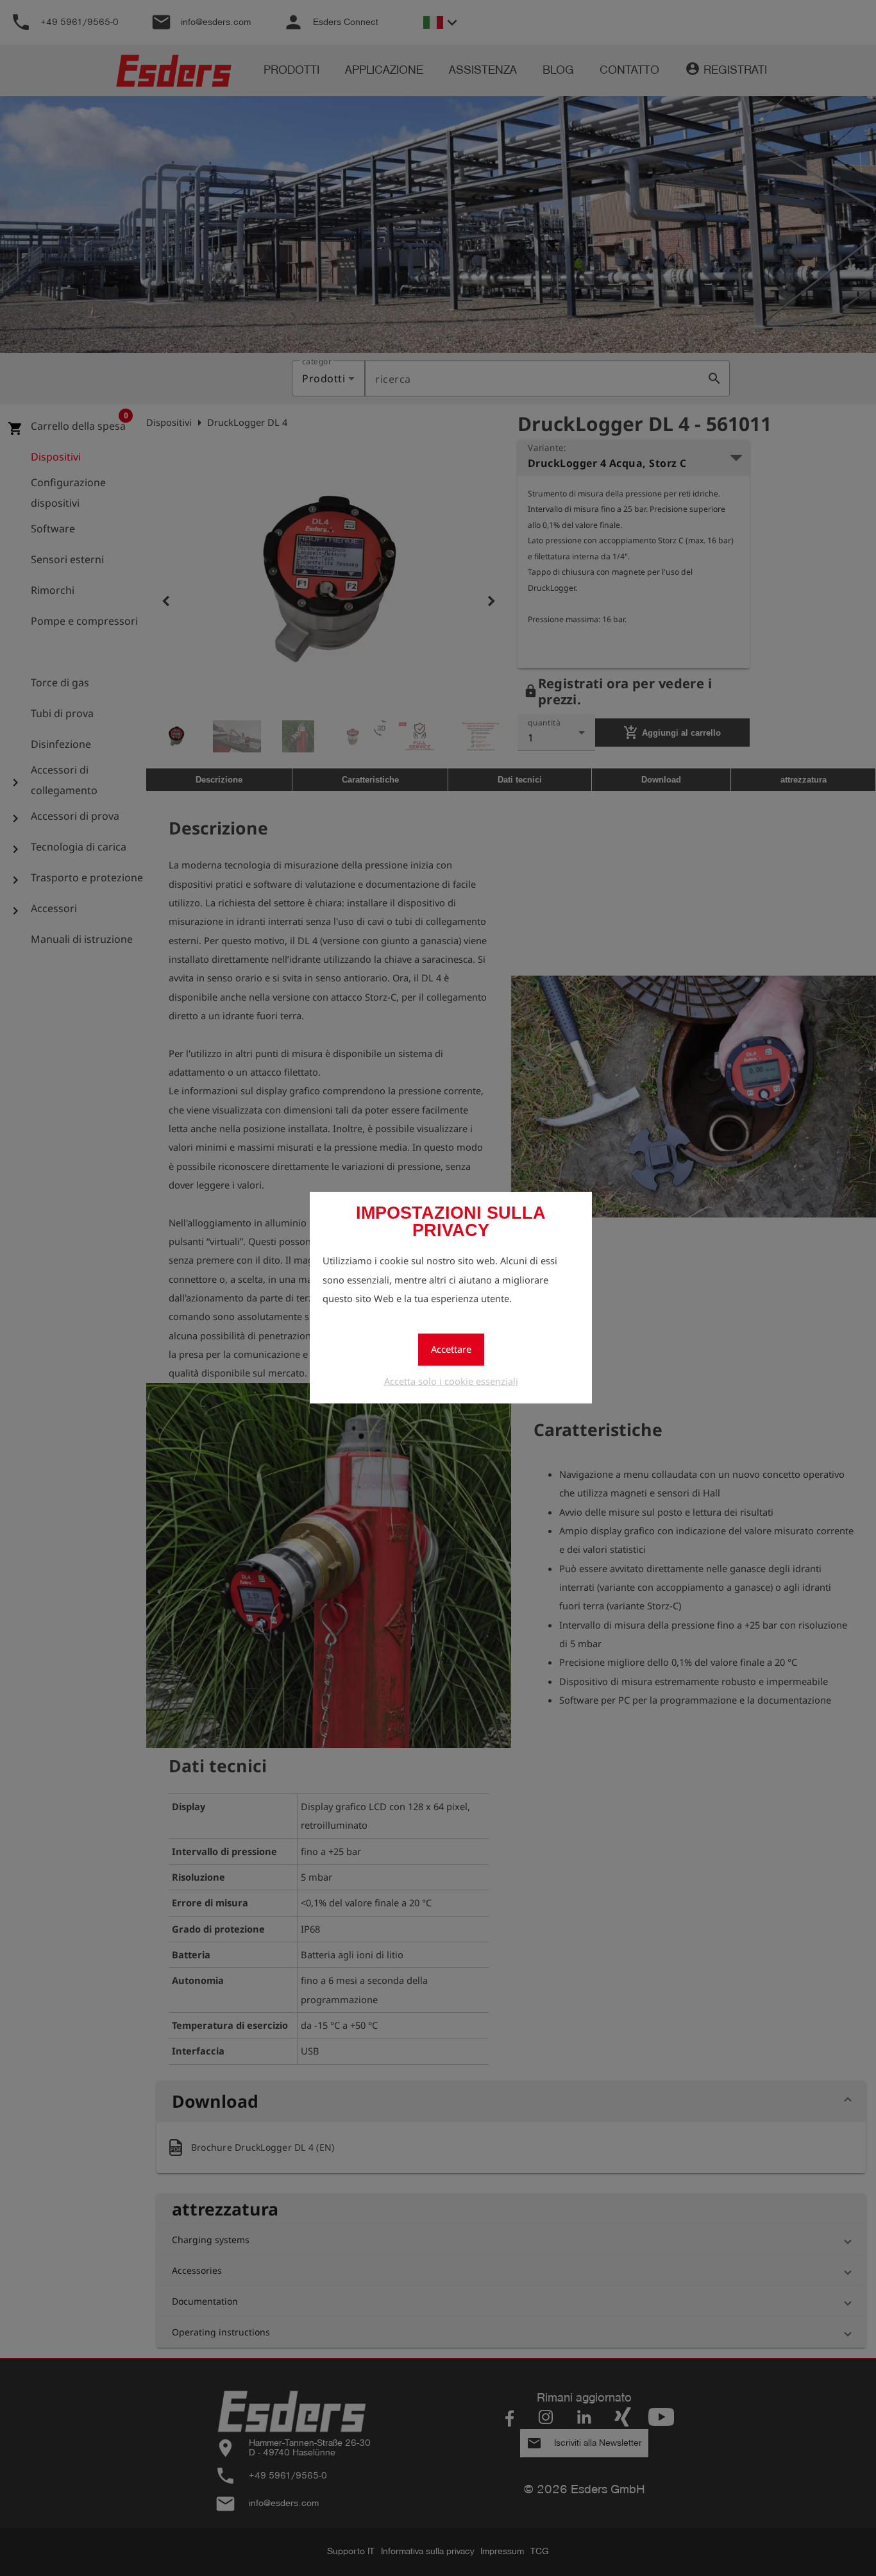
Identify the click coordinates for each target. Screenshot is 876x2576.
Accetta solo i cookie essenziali (451, 1381)
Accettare (451, 1349)
